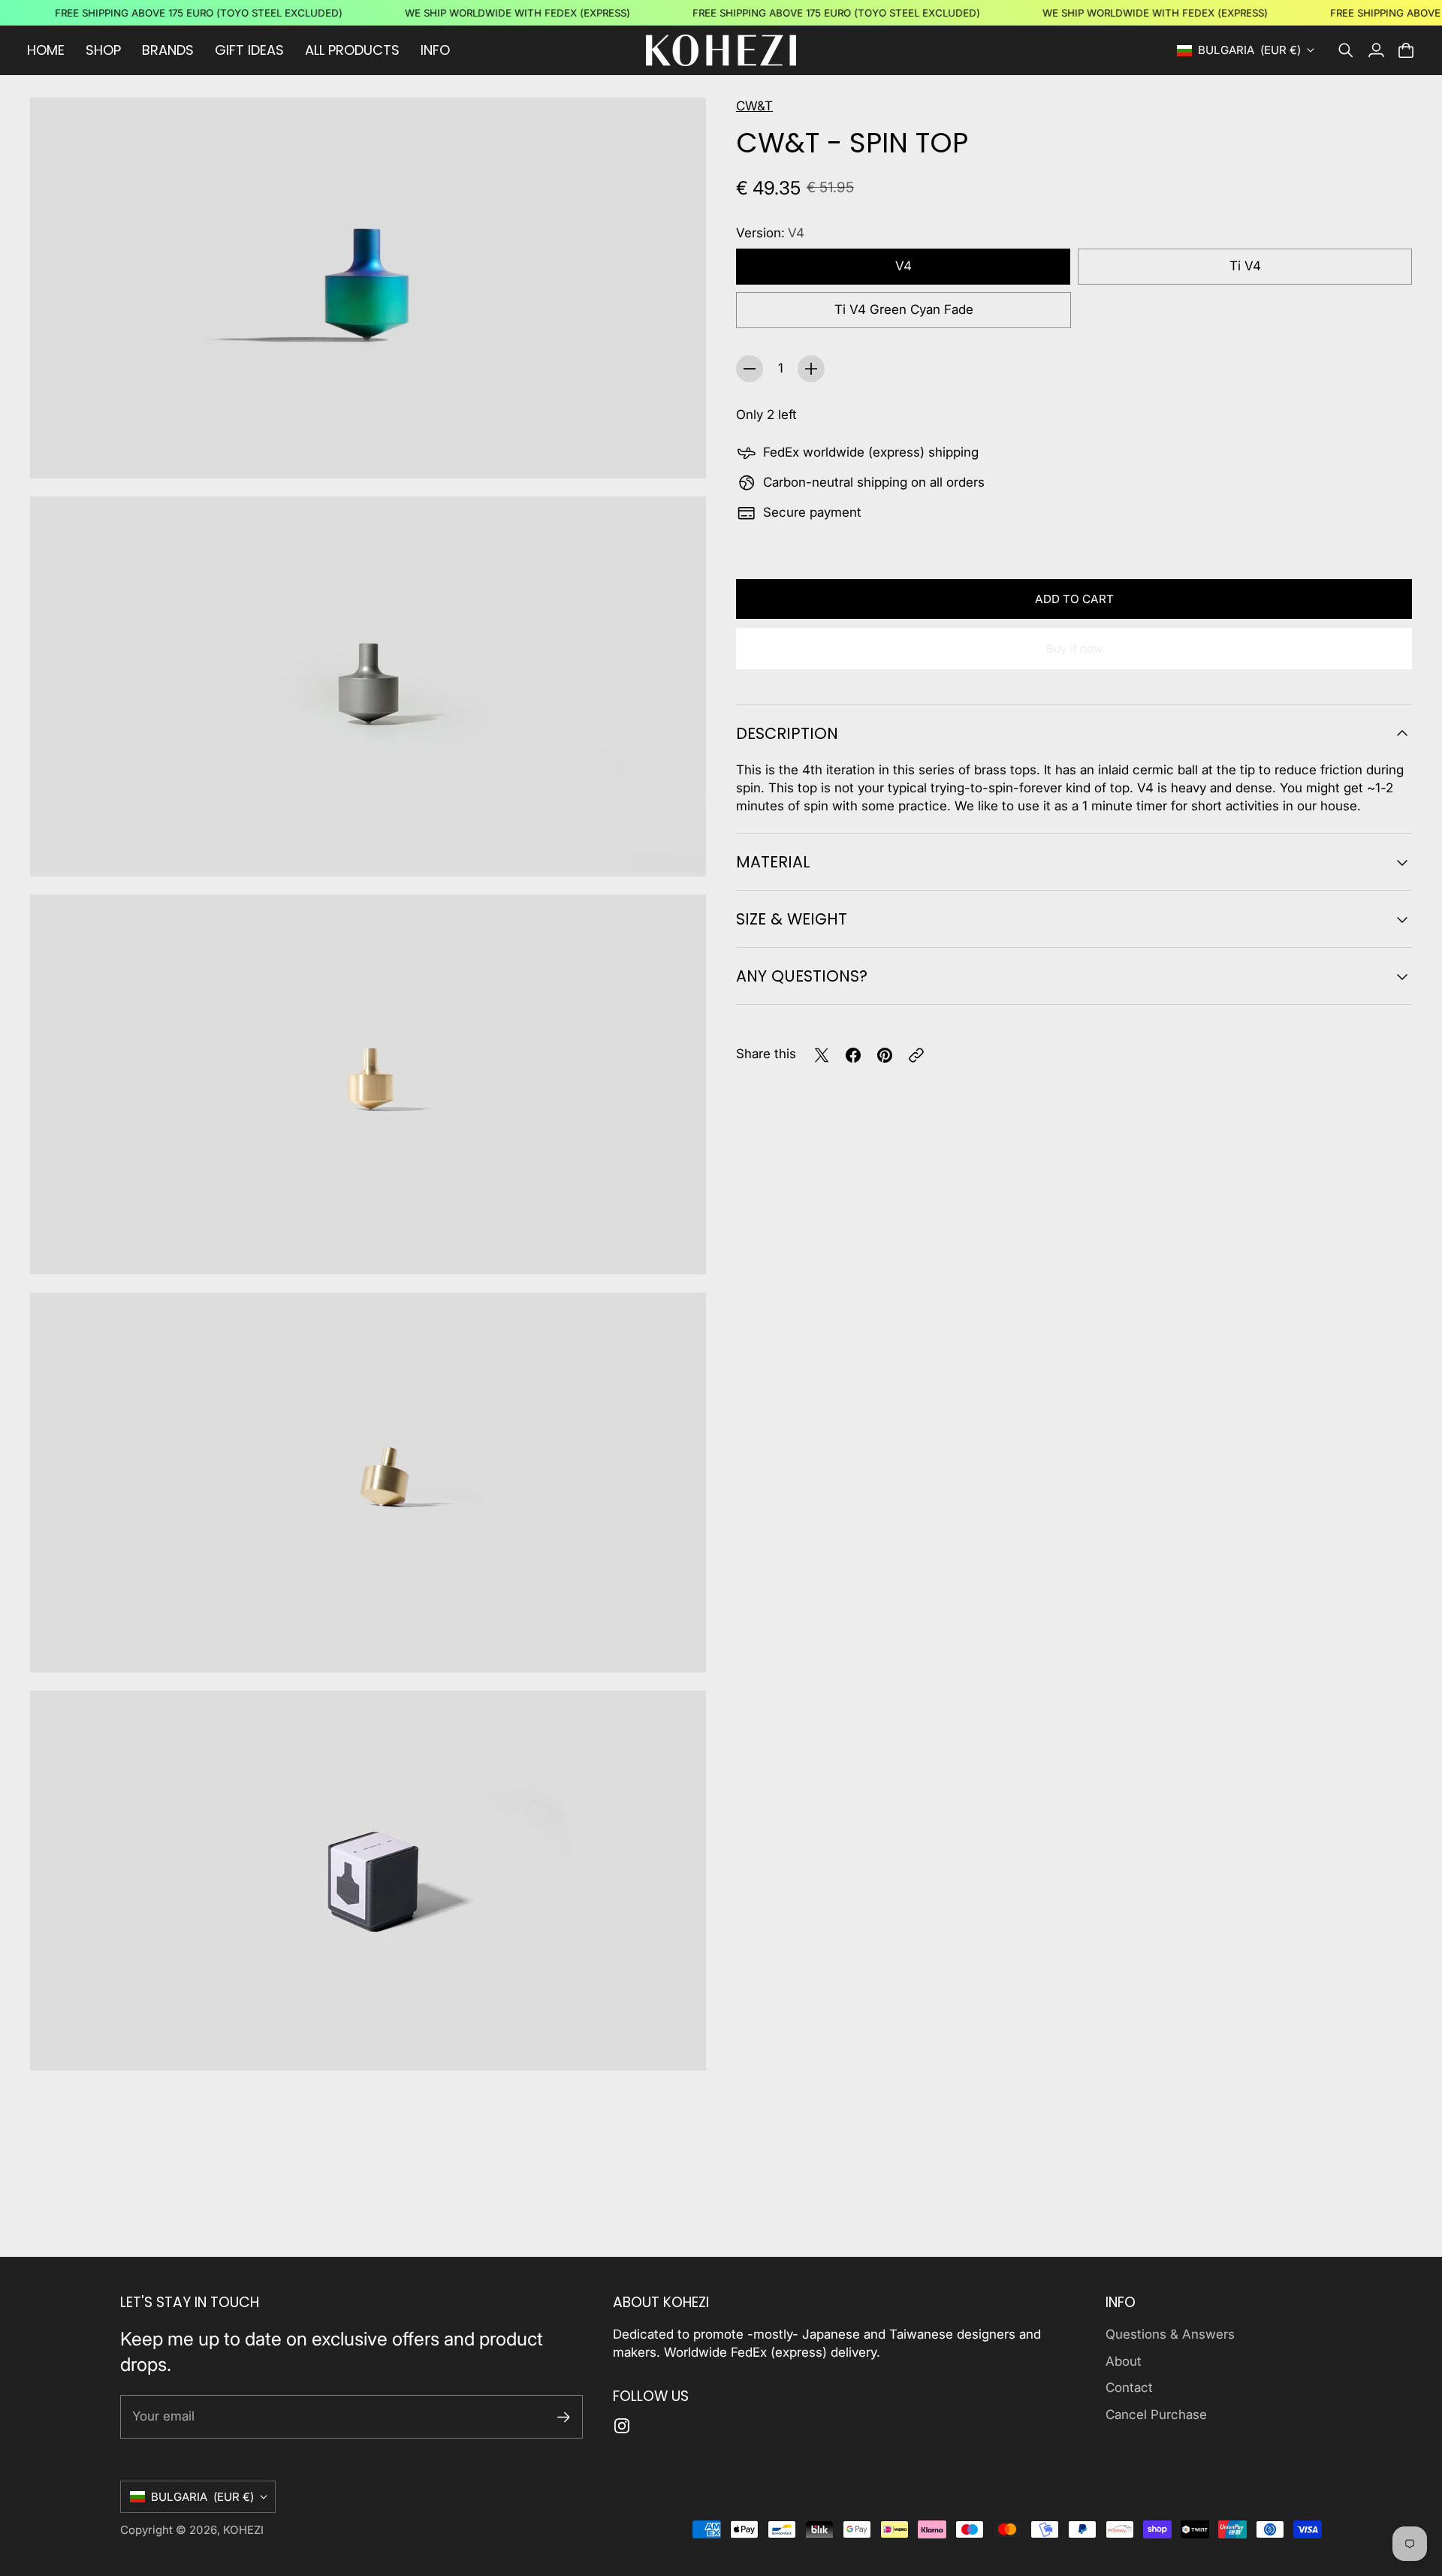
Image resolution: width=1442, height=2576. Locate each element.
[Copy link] (916, 1055)
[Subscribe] (564, 2417)
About (1124, 2361)
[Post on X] (822, 1055)
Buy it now (1074, 649)
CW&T (754, 106)
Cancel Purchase (1156, 2415)
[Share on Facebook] (853, 1055)
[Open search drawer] (1346, 50)
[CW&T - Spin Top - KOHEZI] (368, 288)
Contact (1129, 2387)
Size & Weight (792, 919)
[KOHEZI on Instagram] (622, 2426)
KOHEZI (243, 2530)
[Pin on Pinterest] (885, 1055)
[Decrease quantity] (750, 369)
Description (787, 733)
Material (773, 862)
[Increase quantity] (811, 369)
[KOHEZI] (721, 50)
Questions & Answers (1170, 2334)
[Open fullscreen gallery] (677, 450)
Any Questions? (802, 976)
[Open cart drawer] (1406, 50)
